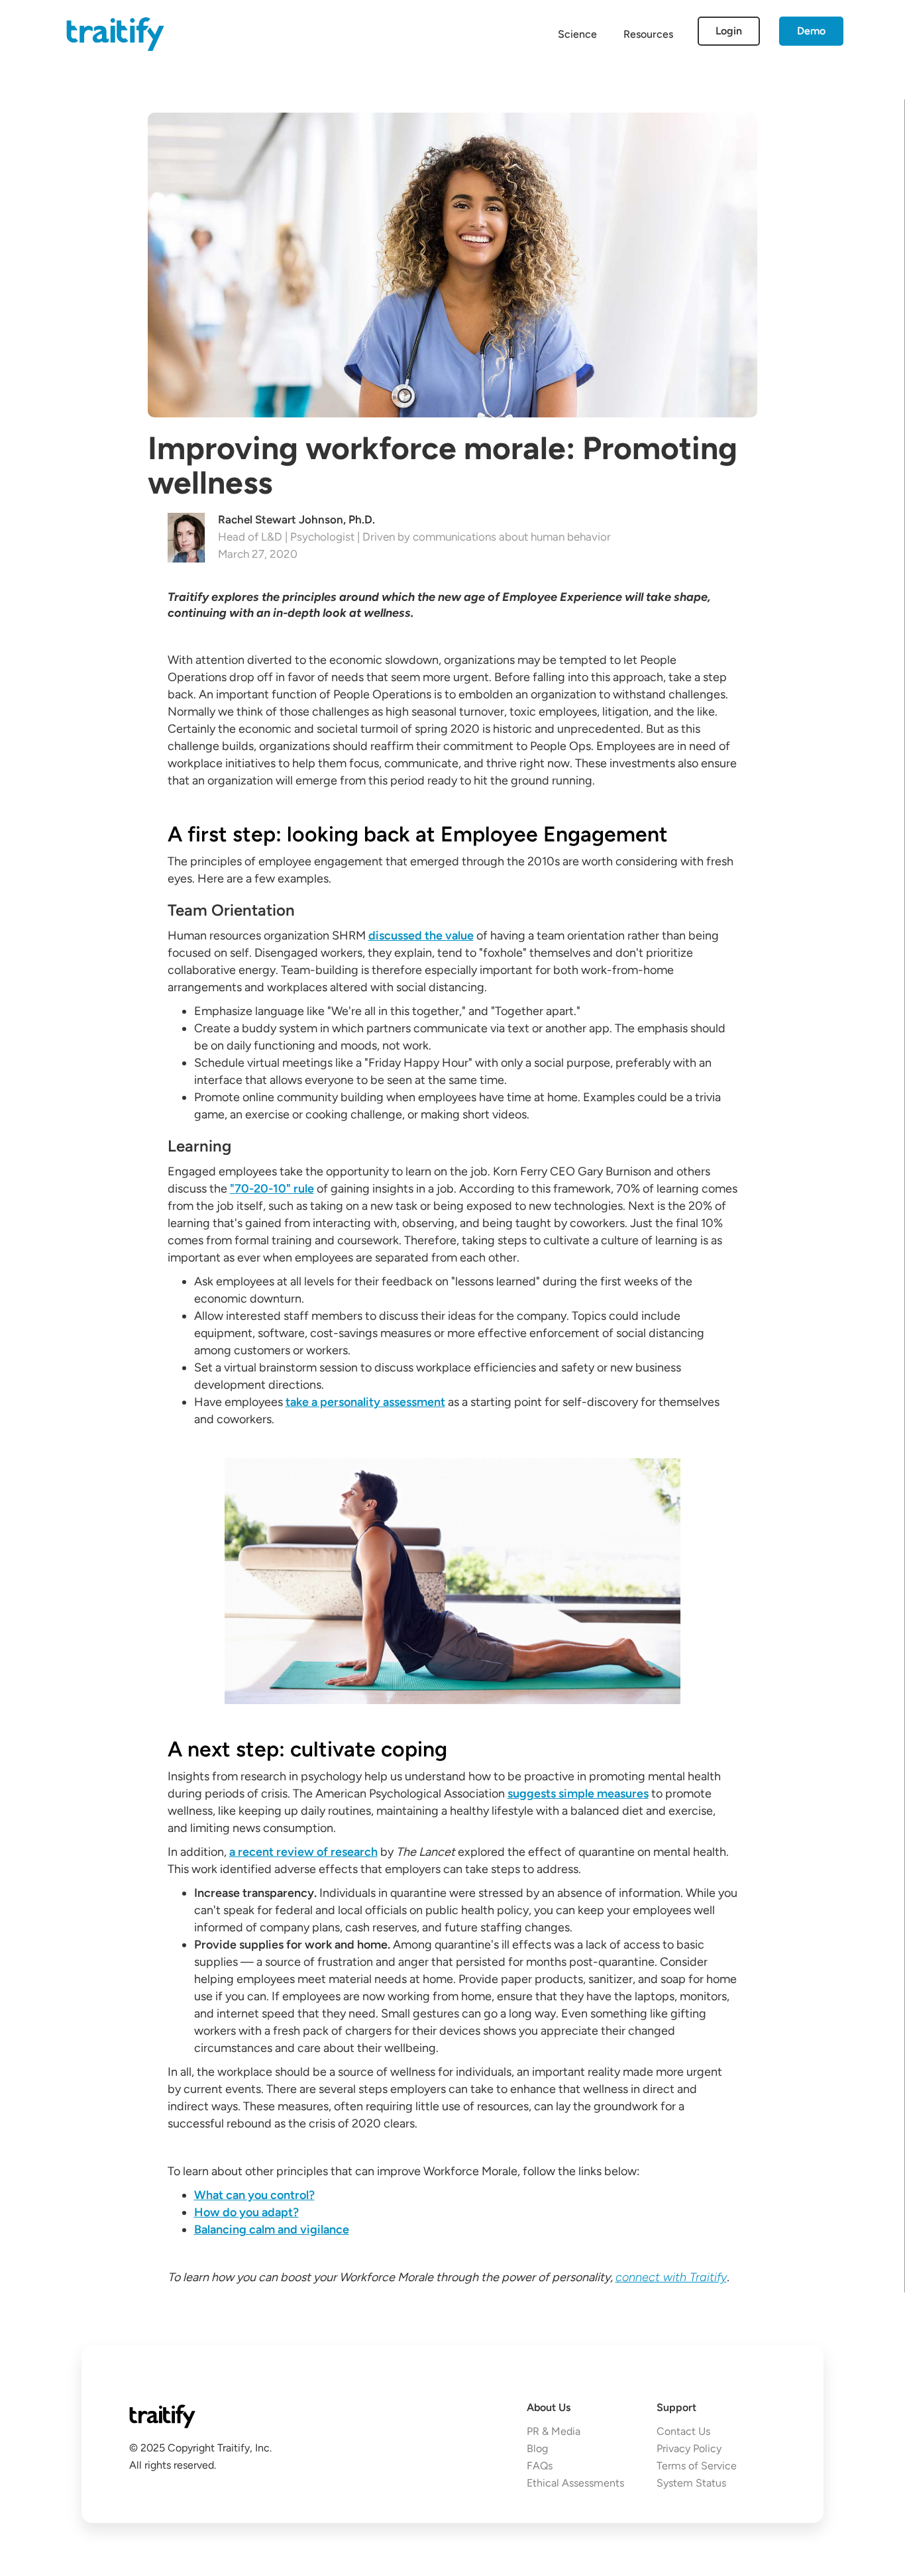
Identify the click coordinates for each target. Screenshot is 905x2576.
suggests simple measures (578, 1794)
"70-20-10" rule (272, 1189)
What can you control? (254, 2195)
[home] (115, 33)
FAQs (540, 2466)
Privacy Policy (689, 2448)
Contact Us (683, 2431)
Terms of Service (697, 2466)
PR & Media (554, 2431)
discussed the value (421, 936)
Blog (537, 2448)
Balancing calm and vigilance (272, 2229)
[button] (648, 34)
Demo (811, 31)
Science (577, 34)
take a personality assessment (365, 1402)
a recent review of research (303, 1852)
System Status (691, 2483)
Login (729, 31)
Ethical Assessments (575, 2483)
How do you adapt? (246, 2212)
